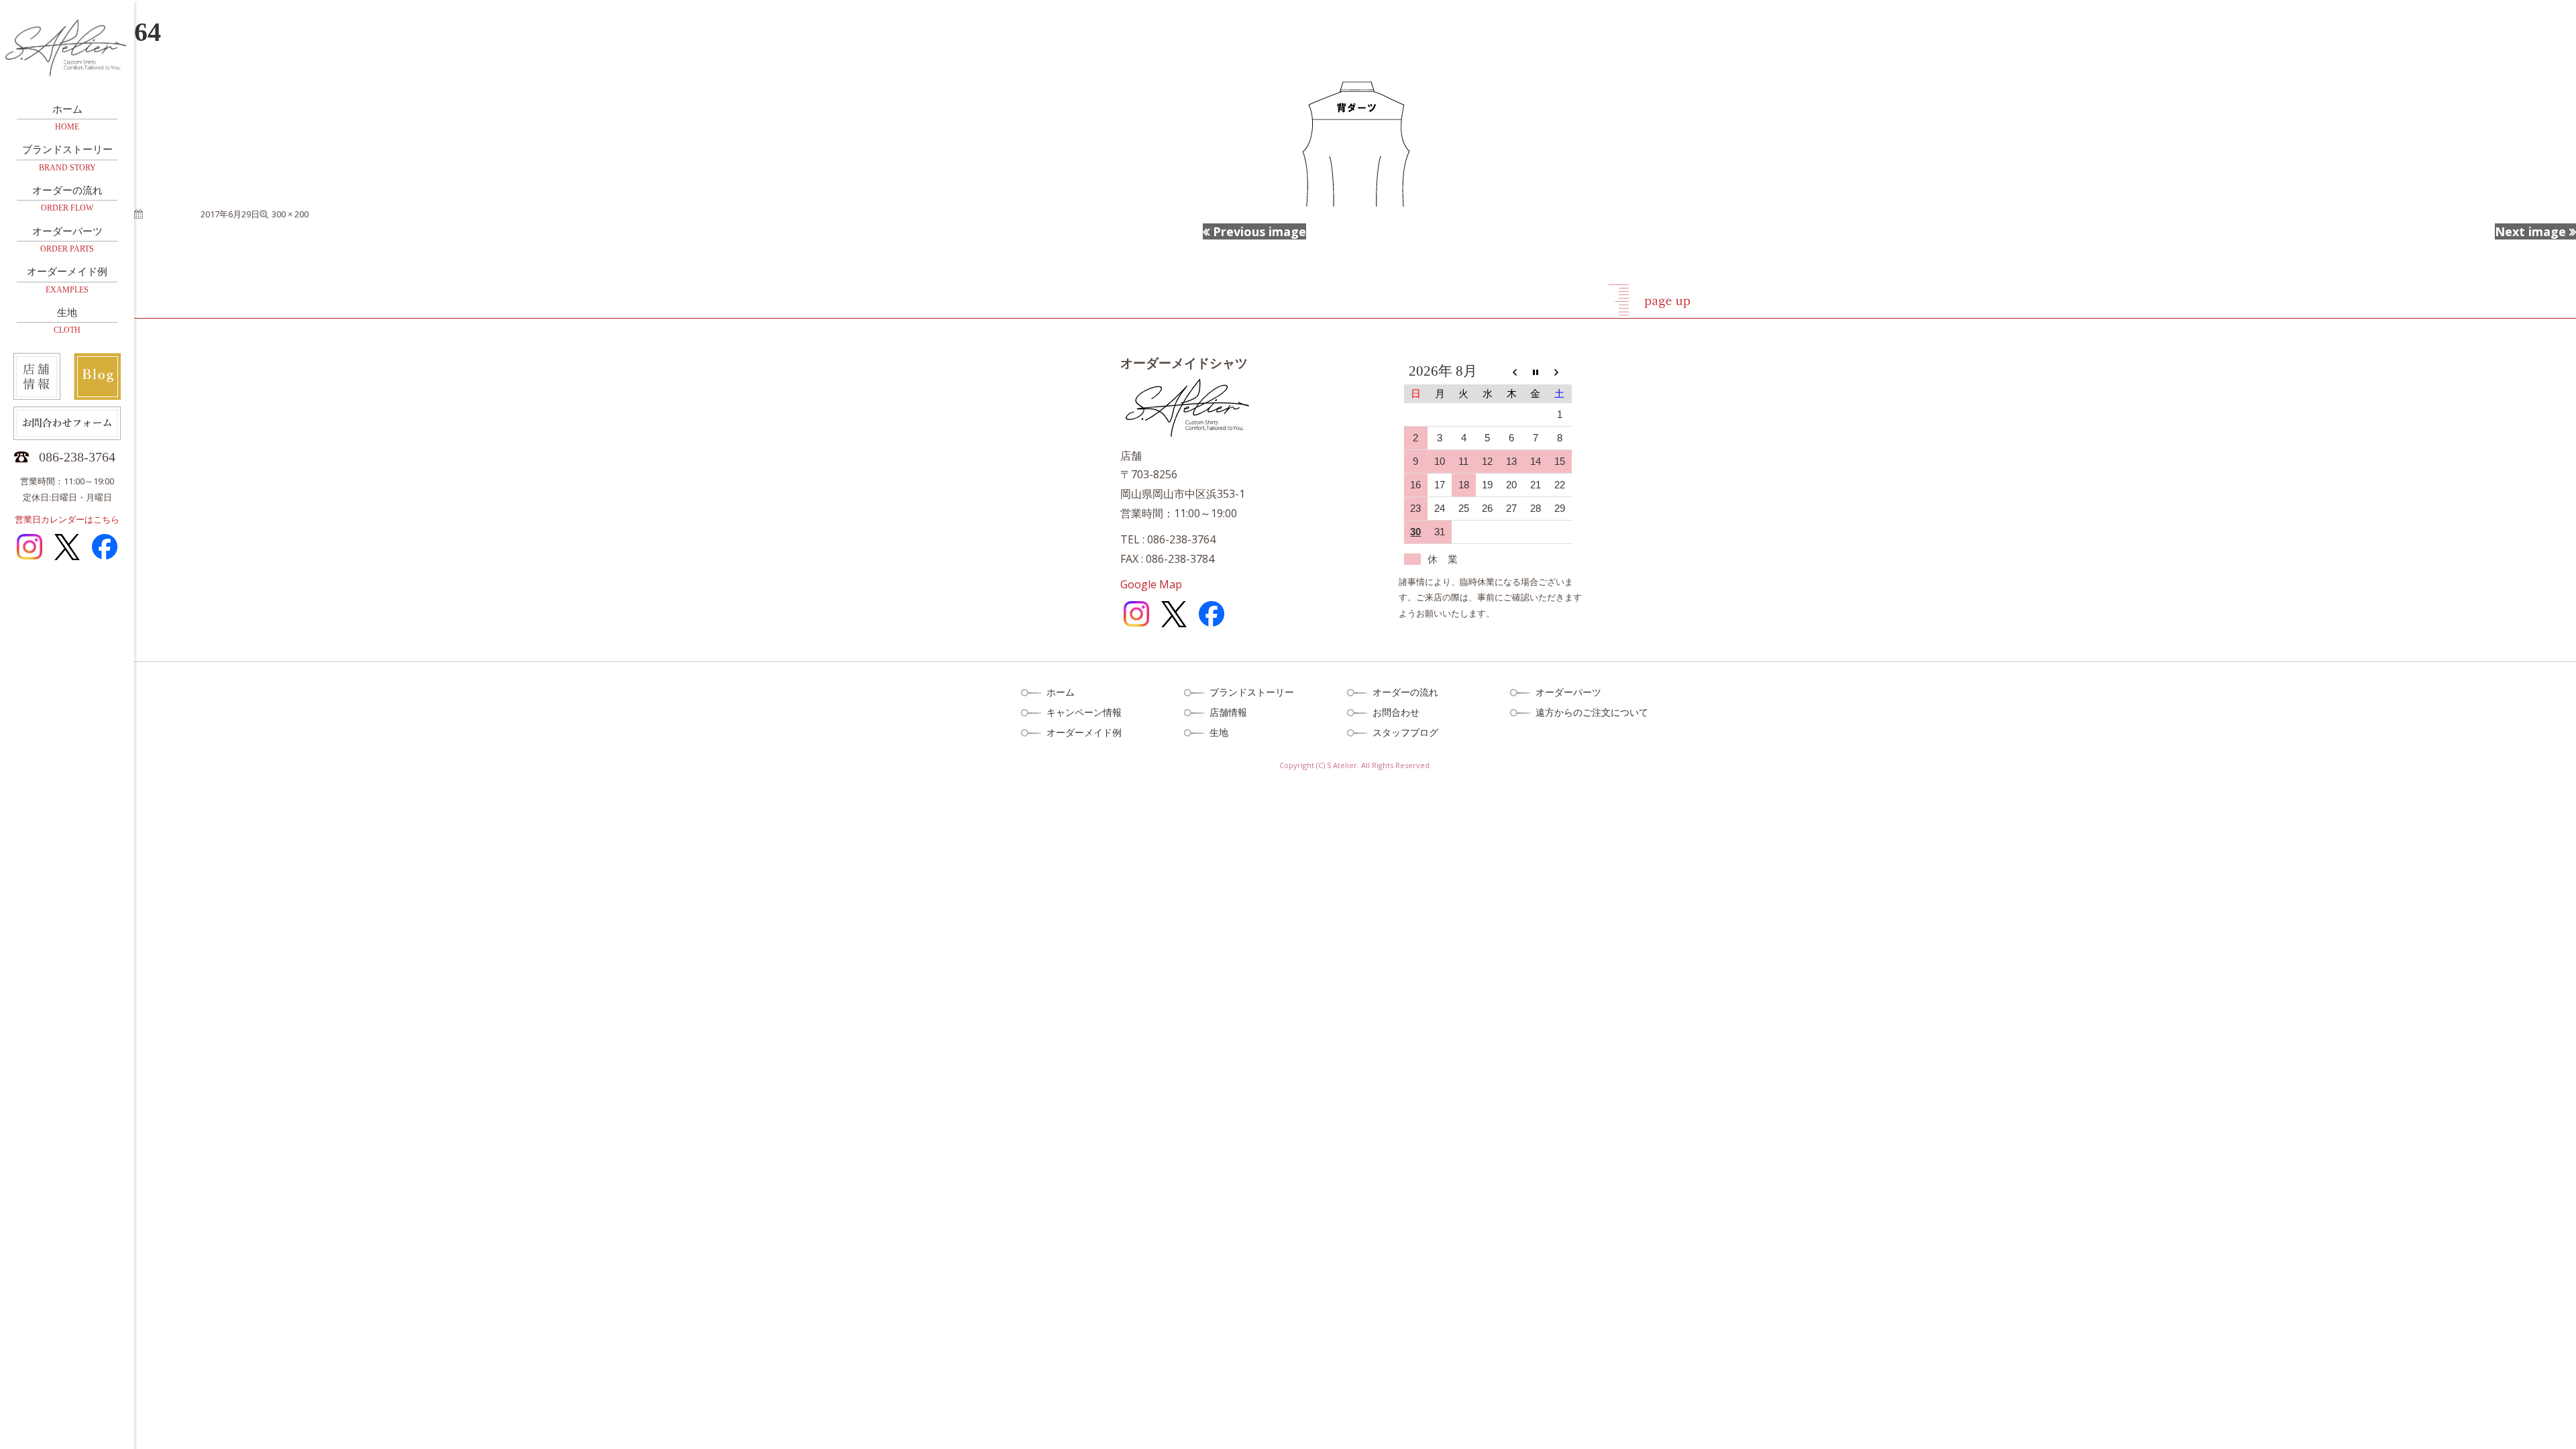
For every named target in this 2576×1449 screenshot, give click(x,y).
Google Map (1151, 584)
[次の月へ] (1560, 372)
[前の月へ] (1511, 372)
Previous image (1259, 231)
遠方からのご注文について (1592, 712)
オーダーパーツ (67, 240)
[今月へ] (1536, 372)
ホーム (67, 118)
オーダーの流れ (67, 199)
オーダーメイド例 (67, 280)
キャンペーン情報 (1084, 712)
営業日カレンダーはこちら (67, 519)
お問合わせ (1396, 712)
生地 (67, 321)
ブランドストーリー (67, 158)
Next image (2530, 231)
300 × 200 (290, 214)
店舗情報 (1228, 712)
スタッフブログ (1405, 732)
